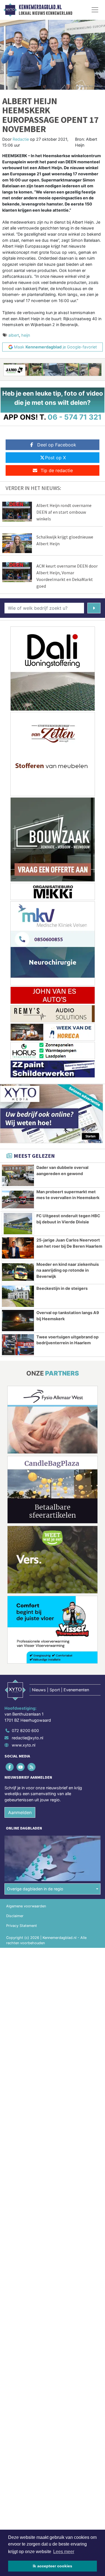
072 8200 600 (25, 1731)
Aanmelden (20, 1812)
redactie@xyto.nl (27, 1738)
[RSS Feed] (32, 1767)
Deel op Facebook (57, 445)
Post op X (55, 458)
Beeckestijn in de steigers (62, 1288)
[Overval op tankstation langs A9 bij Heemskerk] (18, 1321)
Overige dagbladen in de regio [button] (35, 1889)
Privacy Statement (22, 1926)
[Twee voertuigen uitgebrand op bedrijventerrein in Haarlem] (18, 1345)
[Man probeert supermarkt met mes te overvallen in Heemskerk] (18, 1200)
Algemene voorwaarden (26, 1906)
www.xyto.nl (24, 1745)
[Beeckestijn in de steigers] (18, 1296)
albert (14, 335)
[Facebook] (10, 1767)
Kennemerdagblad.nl (40, 7)
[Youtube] (21, 1767)
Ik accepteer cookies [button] (53, 2566)
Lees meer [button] (64, 2552)
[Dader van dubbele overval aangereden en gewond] (18, 1175)
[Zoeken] (94, 608)
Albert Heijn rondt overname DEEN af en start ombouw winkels (64, 512)
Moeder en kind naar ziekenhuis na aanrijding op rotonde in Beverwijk (68, 1270)
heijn (26, 335)
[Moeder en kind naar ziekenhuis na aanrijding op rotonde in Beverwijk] (18, 1272)
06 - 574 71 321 (75, 417)
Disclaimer (15, 1916)
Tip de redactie (57, 470)
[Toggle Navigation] (95, 10)
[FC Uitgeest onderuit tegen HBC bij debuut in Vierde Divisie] (18, 1224)
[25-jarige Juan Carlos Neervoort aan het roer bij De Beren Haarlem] (18, 1248)
